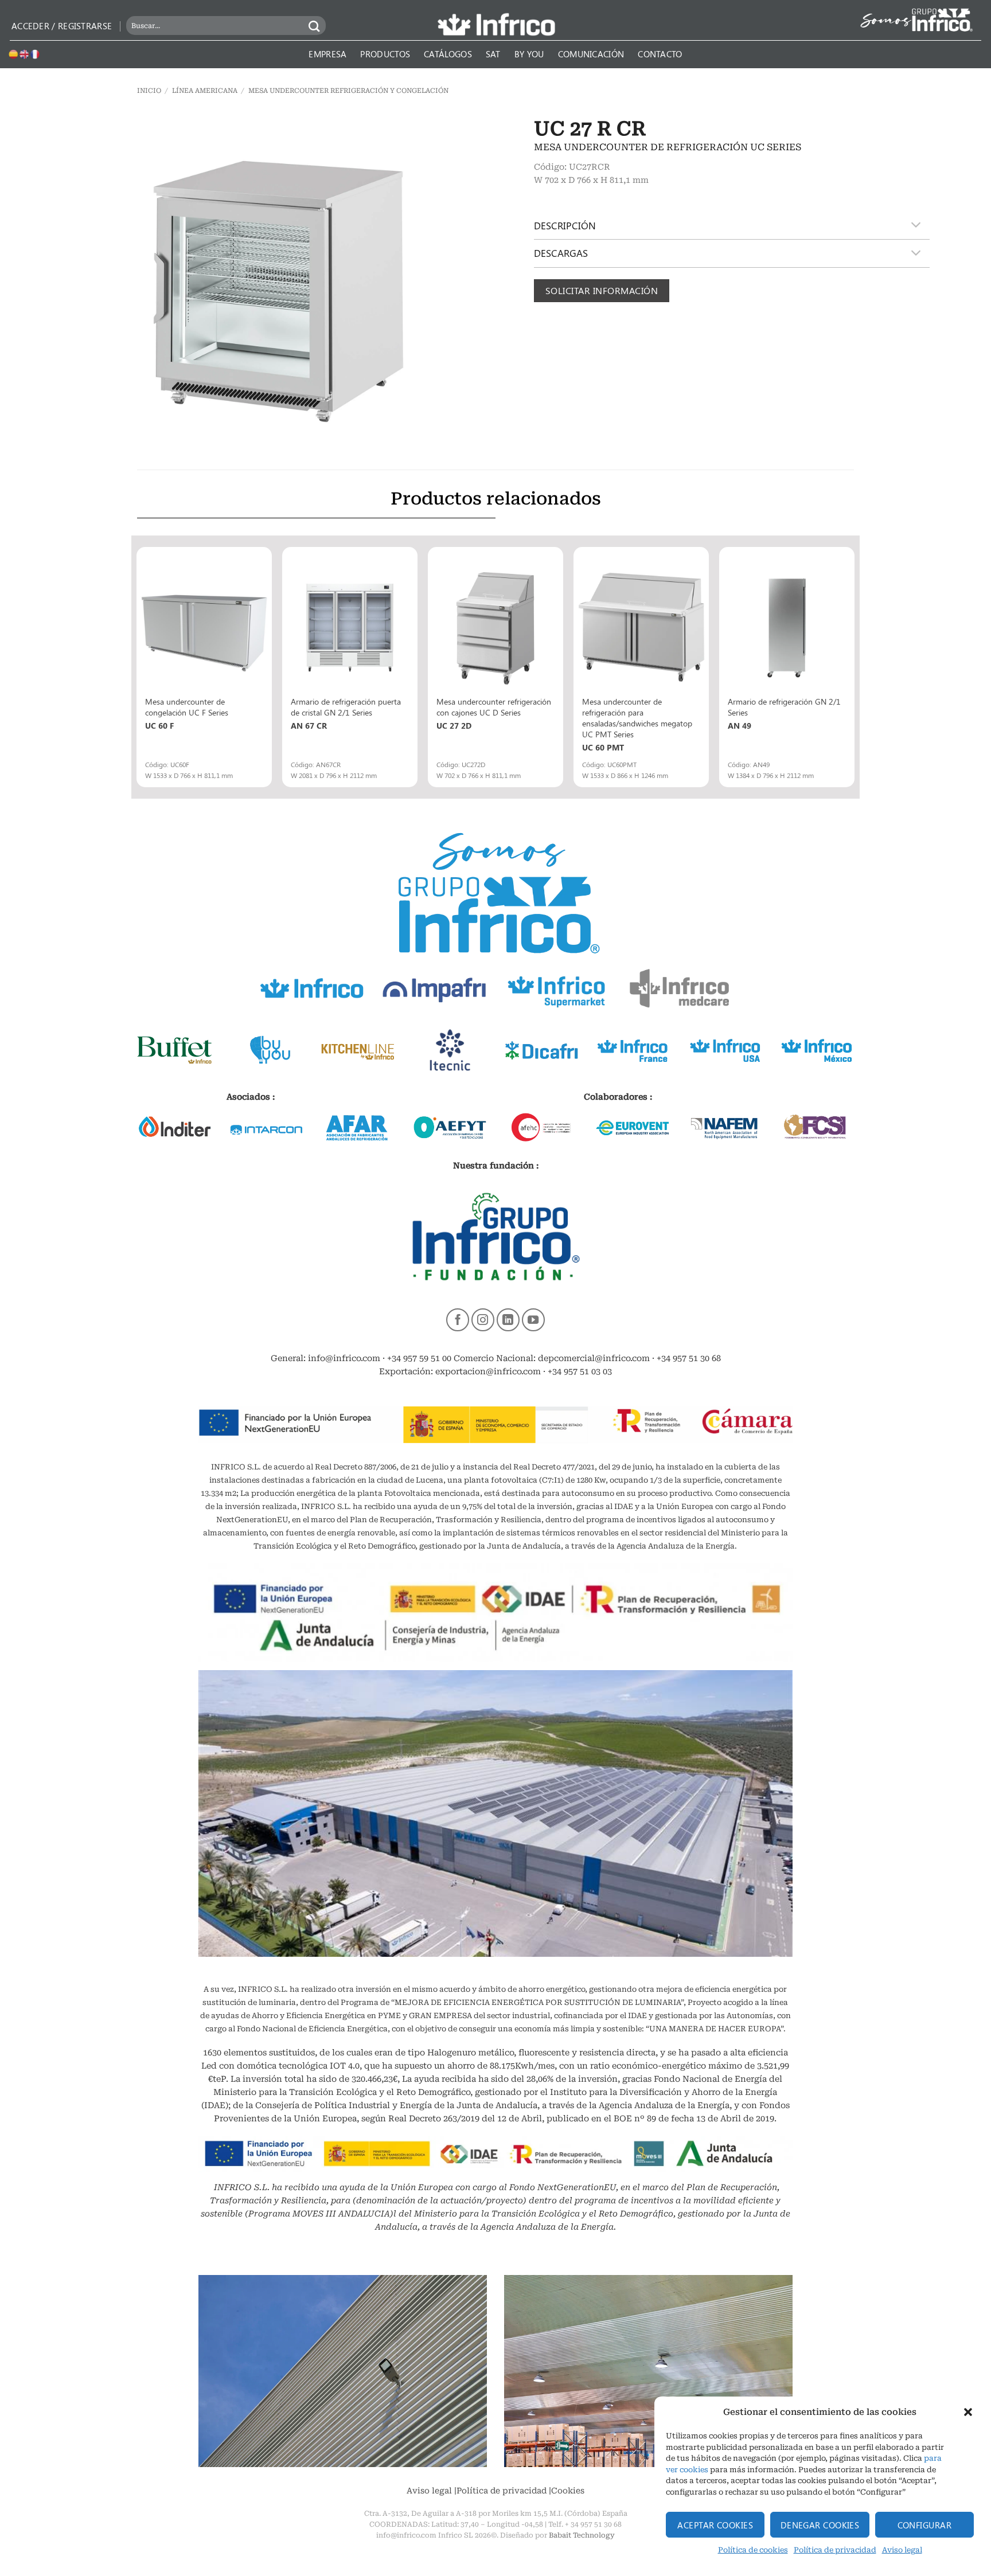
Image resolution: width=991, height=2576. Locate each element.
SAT (493, 54)
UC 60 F (159, 726)
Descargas (561, 253)
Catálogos (448, 54)
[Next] (853, 666)
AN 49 (740, 726)
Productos (385, 54)
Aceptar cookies (715, 2525)
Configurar (925, 2525)
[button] (968, 2412)
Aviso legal (902, 2550)
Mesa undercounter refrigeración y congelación (348, 91)
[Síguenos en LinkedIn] (508, 1320)
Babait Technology (582, 2535)
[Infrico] (495, 24)
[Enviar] (315, 26)
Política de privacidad (835, 2550)
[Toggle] (916, 226)
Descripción (565, 225)
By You (529, 54)
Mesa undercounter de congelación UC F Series (187, 707)
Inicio (149, 91)
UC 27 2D (454, 726)
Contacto (660, 54)
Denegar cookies (820, 2525)
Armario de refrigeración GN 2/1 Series (784, 707)
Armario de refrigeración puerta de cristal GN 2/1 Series (346, 707)
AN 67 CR (309, 726)
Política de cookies (753, 2550)
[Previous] (138, 666)
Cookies (568, 2491)
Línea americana (205, 91)
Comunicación (591, 54)
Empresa (327, 54)
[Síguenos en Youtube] (533, 1320)
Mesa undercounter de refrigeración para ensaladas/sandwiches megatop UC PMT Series (637, 718)
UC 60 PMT (603, 747)
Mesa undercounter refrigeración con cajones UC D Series (494, 707)
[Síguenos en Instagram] (483, 1320)
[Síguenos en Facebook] (458, 1320)
